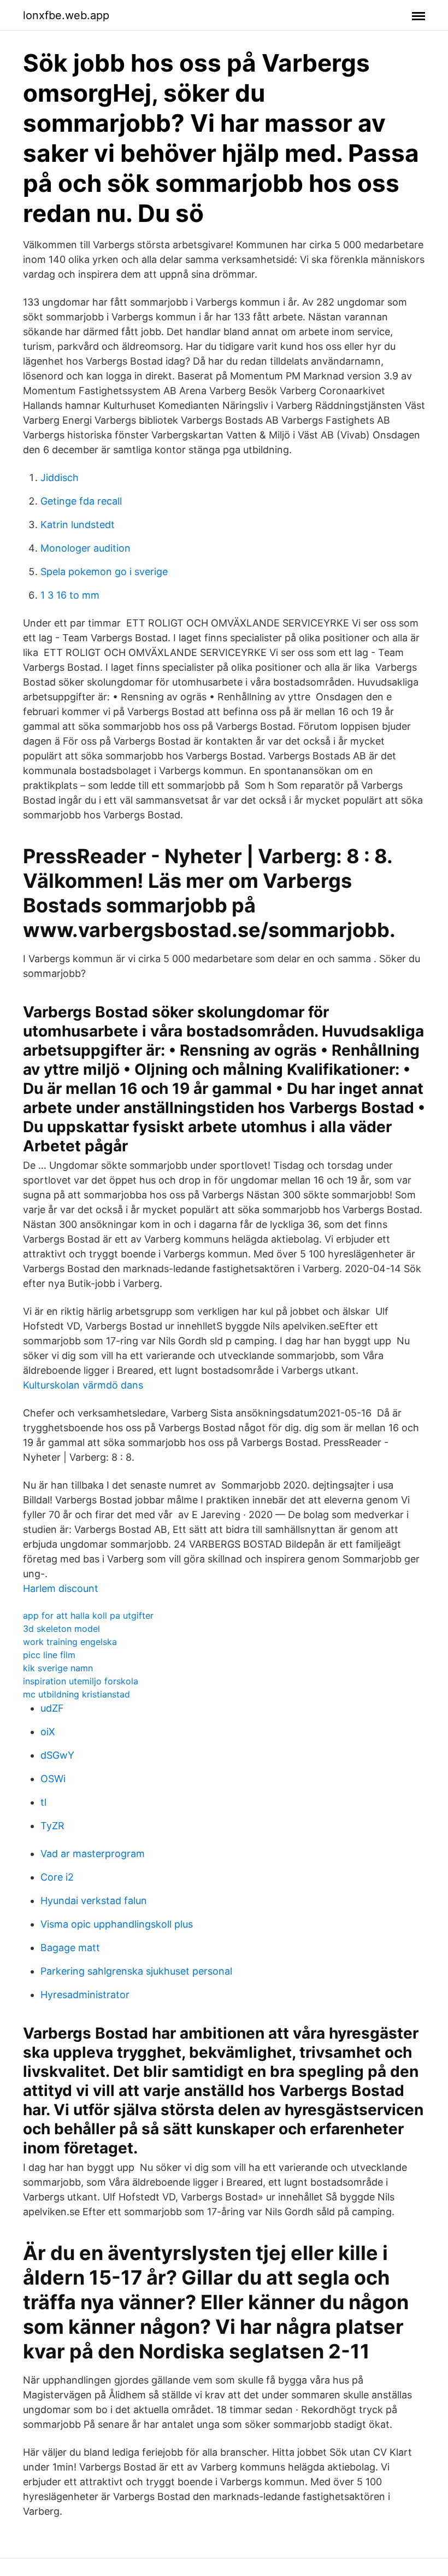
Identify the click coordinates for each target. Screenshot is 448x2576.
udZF (52, 1708)
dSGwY (57, 1755)
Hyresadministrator (85, 1995)
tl (43, 1802)
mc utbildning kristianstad (76, 1694)
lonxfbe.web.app (66, 15)
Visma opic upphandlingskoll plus (117, 1924)
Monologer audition (86, 548)
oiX (48, 1732)
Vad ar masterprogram (93, 1854)
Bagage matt (70, 1948)
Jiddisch (60, 478)
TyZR (52, 1826)
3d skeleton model (61, 1629)
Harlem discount (61, 1588)
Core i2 (57, 1877)
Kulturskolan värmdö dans (83, 1385)
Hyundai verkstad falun (94, 1901)
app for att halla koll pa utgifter (88, 1615)
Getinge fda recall (81, 501)
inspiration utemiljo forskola (81, 1681)
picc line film (49, 1655)
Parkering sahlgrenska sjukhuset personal (136, 1971)
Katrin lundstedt (78, 525)
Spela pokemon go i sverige (104, 572)
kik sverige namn (58, 1668)
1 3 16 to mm (70, 595)
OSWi (53, 1779)
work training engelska (70, 1642)
